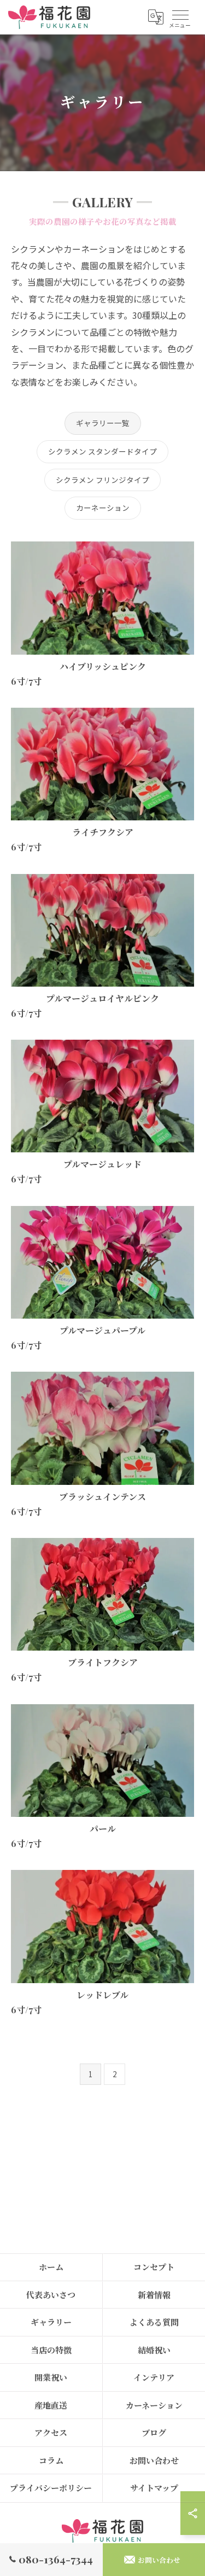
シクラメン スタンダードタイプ (102, 451)
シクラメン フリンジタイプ (102, 480)
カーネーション (103, 508)
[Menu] (180, 17)
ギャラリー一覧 (103, 423)
